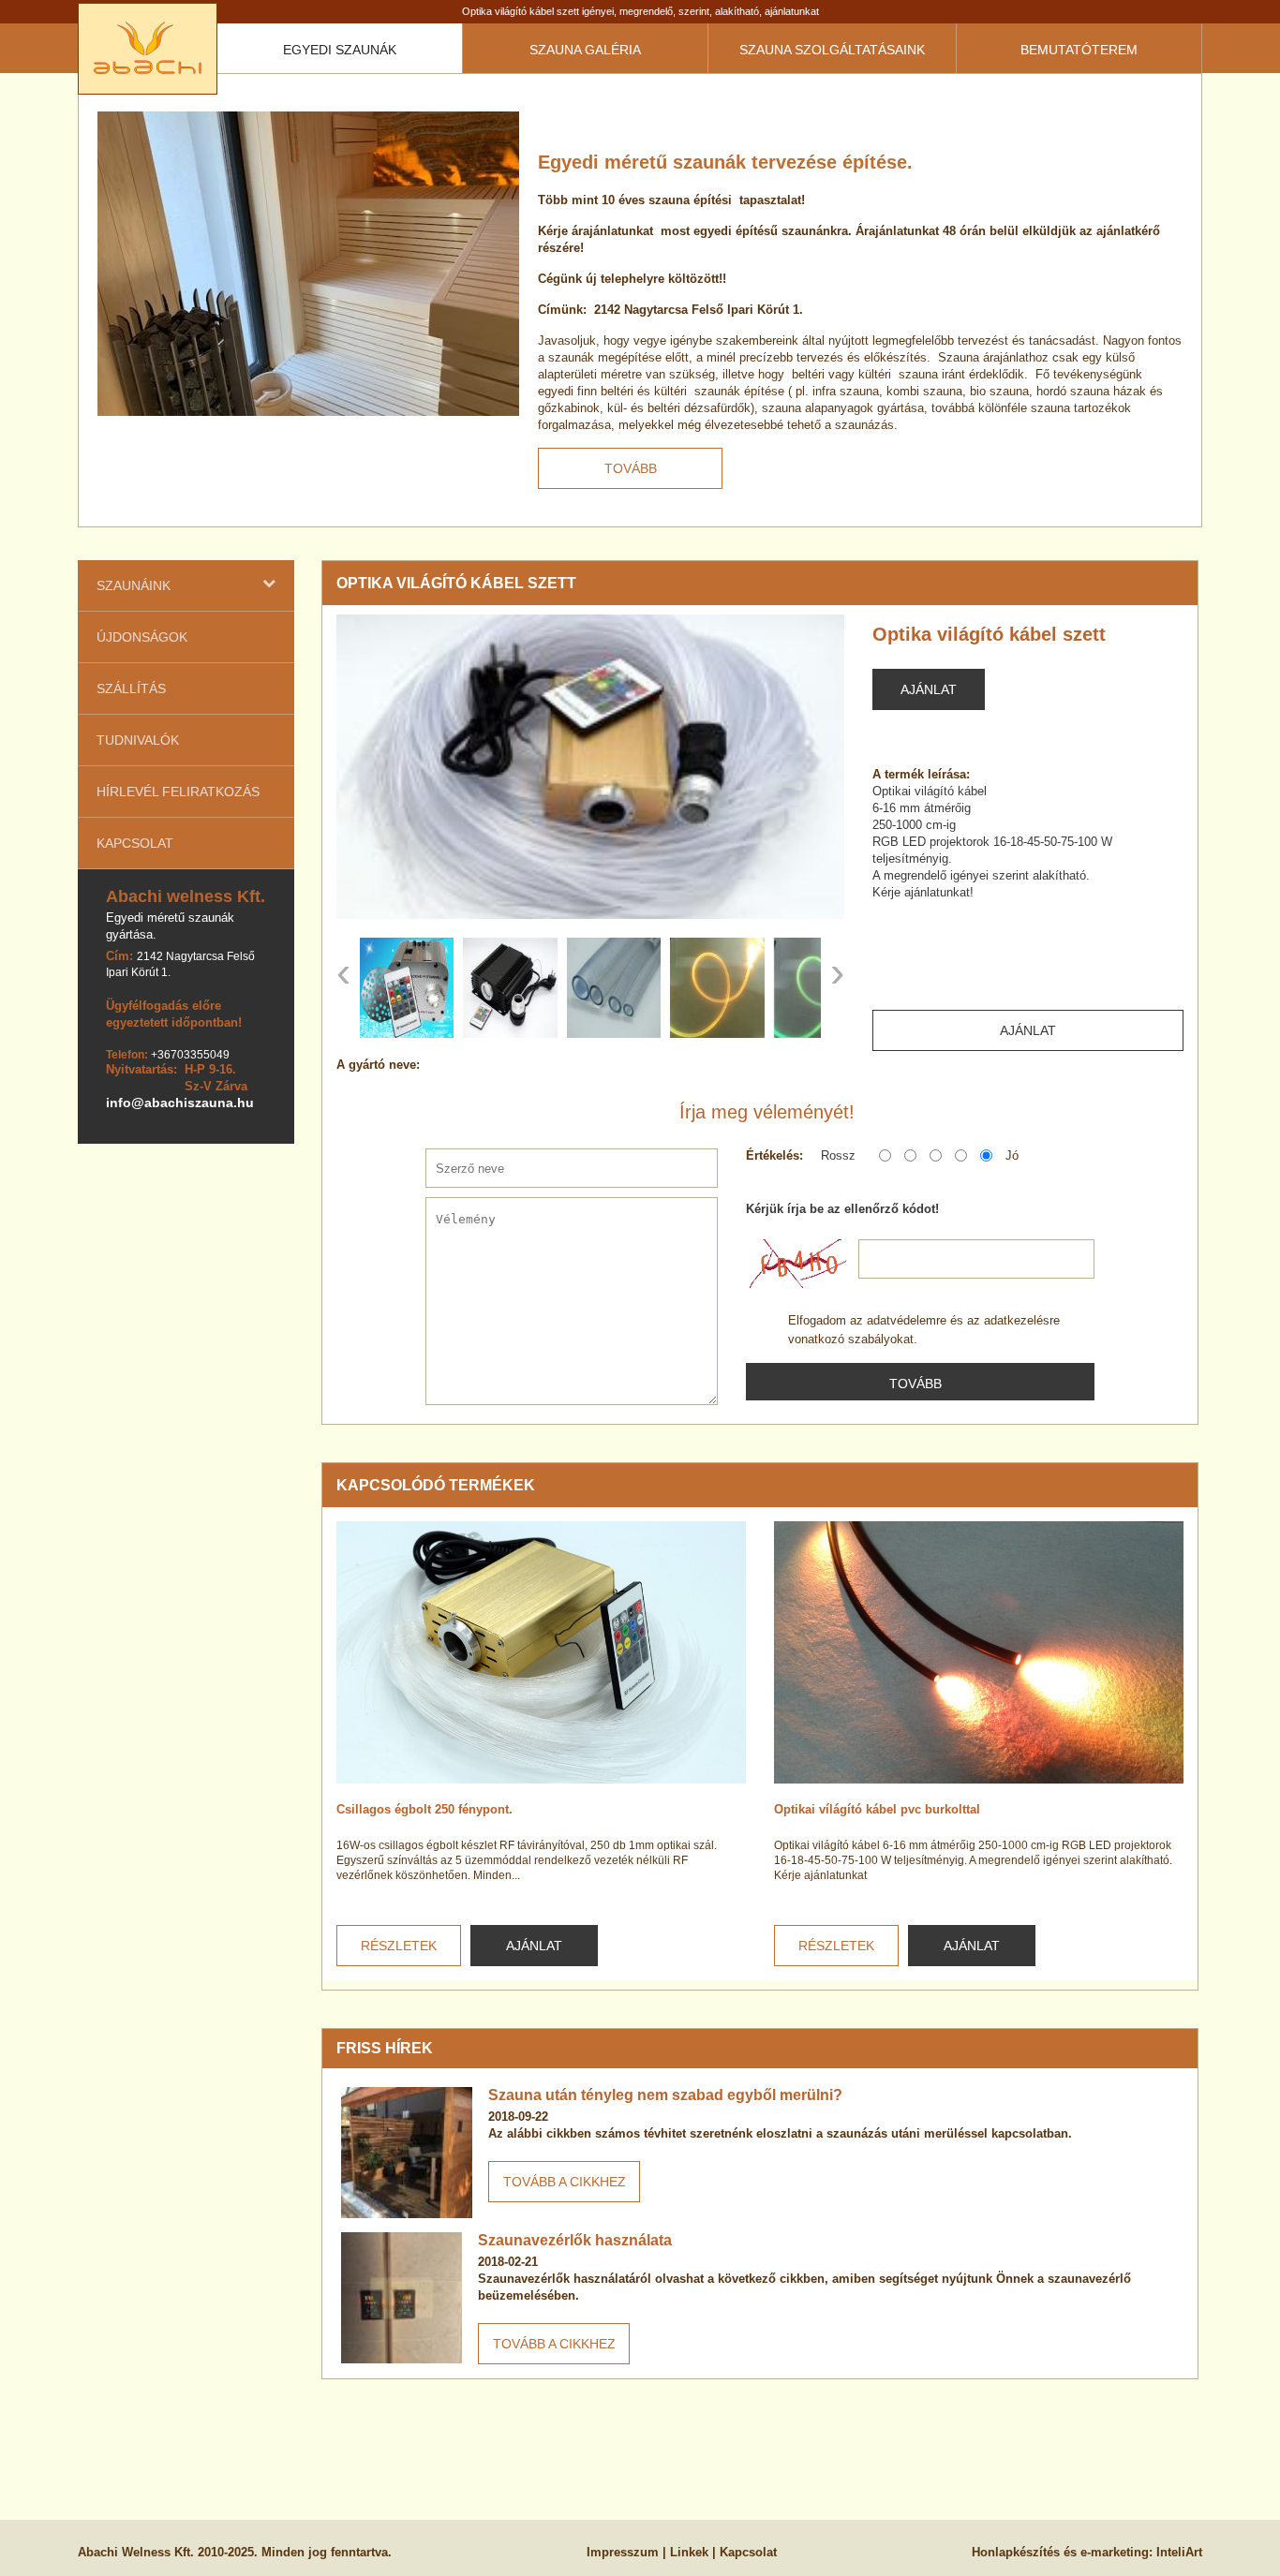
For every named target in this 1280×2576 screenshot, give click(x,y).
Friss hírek (385, 2048)
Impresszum (623, 2552)
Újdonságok (142, 637)
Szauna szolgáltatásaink (832, 50)
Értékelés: (774, 1155)
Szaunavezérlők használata (575, 2240)
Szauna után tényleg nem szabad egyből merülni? (665, 2095)
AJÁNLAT (534, 1946)
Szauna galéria (585, 50)
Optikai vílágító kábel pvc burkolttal (877, 1809)
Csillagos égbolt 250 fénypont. (424, 1809)
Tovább (631, 468)
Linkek (689, 2552)
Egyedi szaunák (340, 50)
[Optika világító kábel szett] (590, 767)
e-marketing (1115, 2552)
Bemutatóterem (1079, 50)
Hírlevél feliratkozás (178, 792)
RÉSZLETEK (399, 1946)
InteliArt (1179, 2552)
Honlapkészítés (1016, 2552)
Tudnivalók (138, 740)
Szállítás (131, 688)
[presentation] (343, 972)
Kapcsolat (135, 843)
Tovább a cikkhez (565, 2182)
